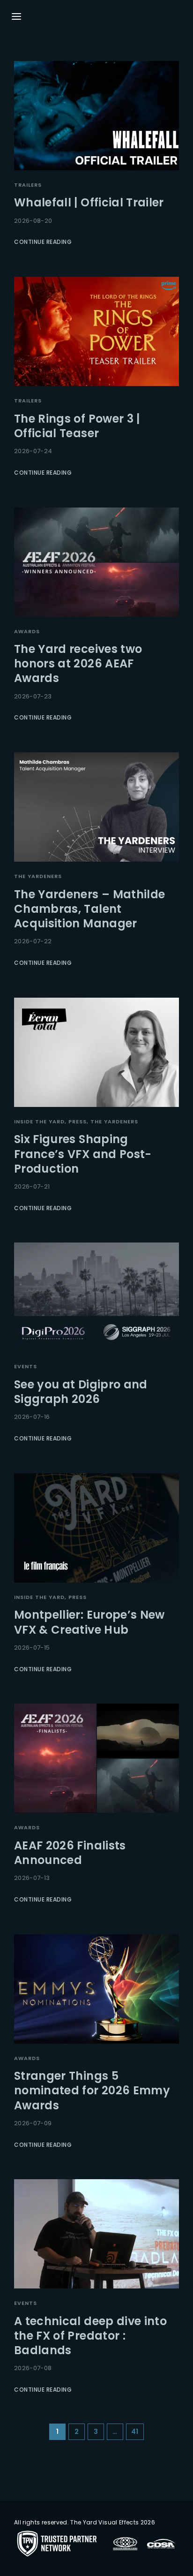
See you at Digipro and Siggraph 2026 (81, 1392)
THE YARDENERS (38, 876)
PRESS (78, 1121)
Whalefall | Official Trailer (89, 202)
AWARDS (27, 631)
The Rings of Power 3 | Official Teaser (77, 426)
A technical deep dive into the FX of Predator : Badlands (90, 2336)
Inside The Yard (39, 1121)
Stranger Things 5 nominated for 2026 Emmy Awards (92, 2090)
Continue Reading (43, 242)
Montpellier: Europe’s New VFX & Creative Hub (89, 1622)
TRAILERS (28, 185)
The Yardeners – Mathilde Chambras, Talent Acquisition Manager (89, 909)
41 (135, 2432)
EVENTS (26, 1366)
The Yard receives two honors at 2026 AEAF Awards (78, 663)
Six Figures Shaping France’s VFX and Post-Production (83, 1154)
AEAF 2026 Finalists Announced (70, 1853)
